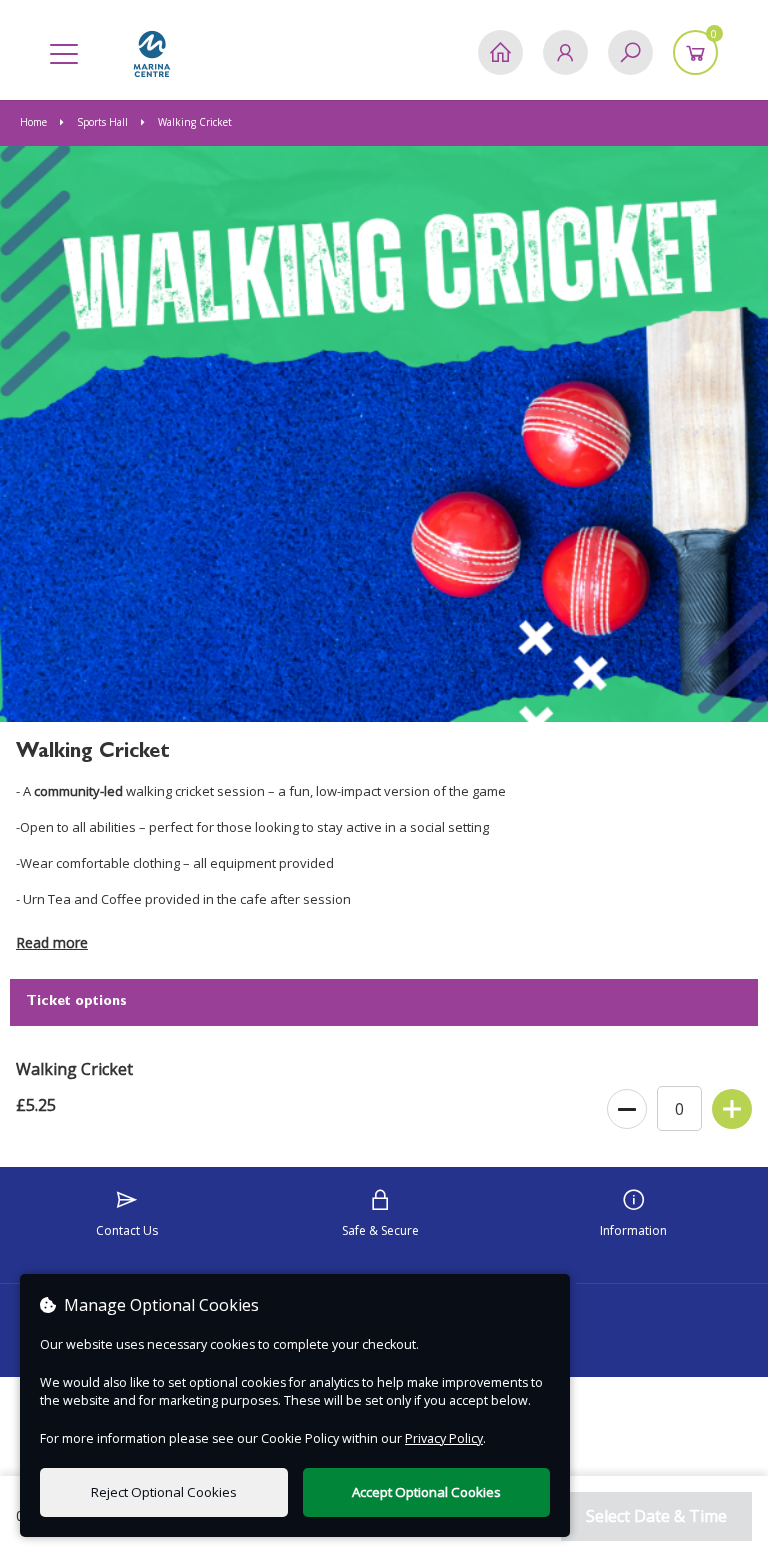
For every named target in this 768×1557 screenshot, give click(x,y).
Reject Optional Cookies (164, 1492)
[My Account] (565, 52)
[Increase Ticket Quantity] (732, 1110)
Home (35, 122)
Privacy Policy (444, 1438)
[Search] (630, 52)
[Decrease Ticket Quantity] (627, 1110)
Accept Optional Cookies (426, 1492)
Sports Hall (102, 122)
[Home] (500, 52)
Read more (52, 942)
